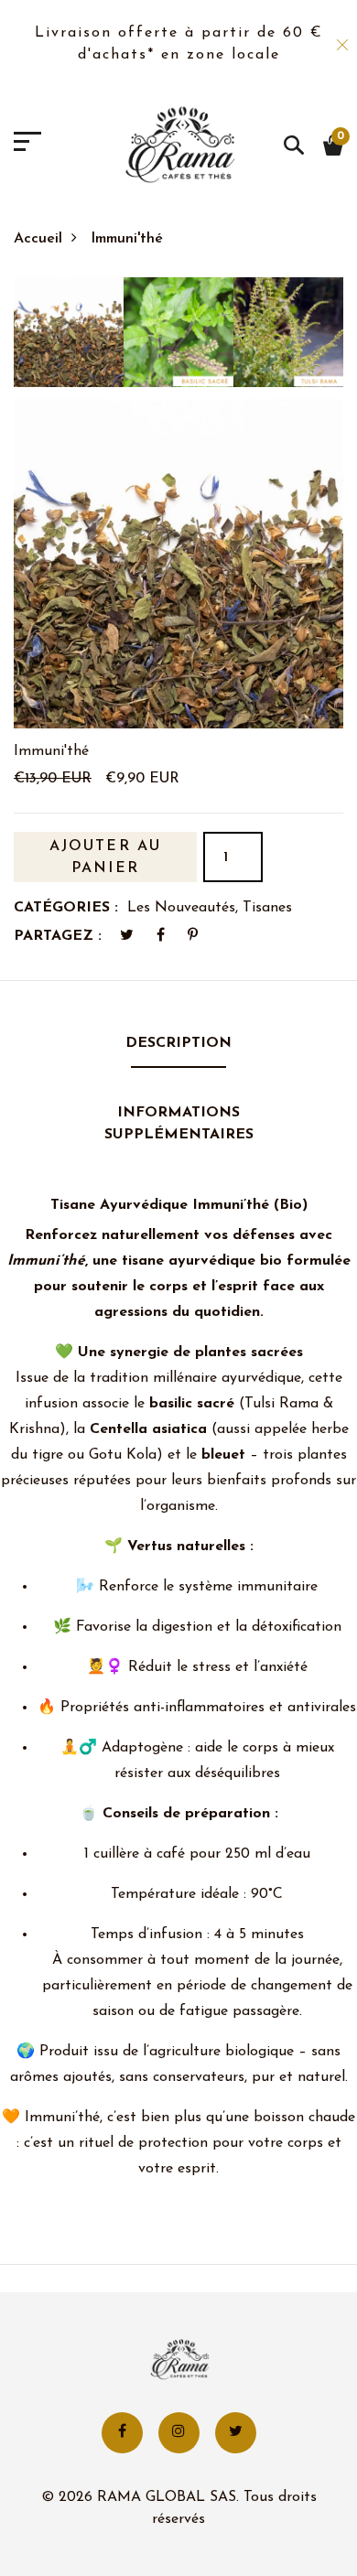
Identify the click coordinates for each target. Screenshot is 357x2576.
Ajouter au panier (106, 857)
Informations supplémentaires (179, 1124)
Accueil (38, 239)
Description (178, 1043)
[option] (69, 338)
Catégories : (66, 908)
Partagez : (58, 936)
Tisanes (267, 908)
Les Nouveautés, (185, 908)
